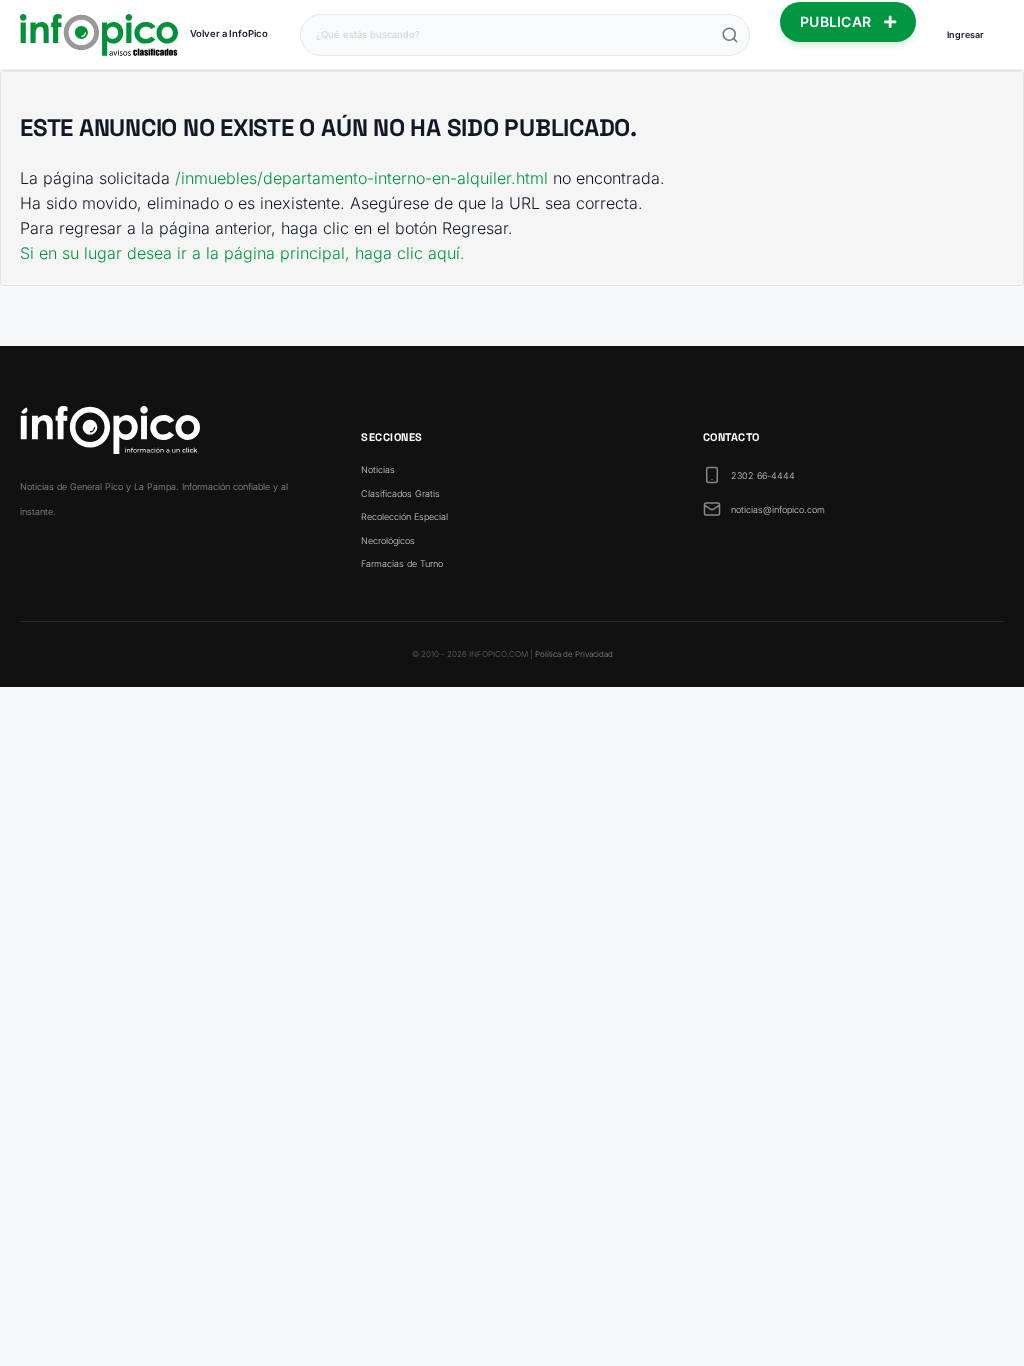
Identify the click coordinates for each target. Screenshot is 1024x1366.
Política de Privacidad (574, 654)
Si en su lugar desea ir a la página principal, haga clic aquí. (242, 253)
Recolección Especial (404, 516)
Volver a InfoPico (229, 33)
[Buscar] (730, 35)
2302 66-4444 (763, 475)
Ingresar (965, 34)
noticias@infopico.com (778, 509)
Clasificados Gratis (400, 493)
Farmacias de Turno (402, 563)
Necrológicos (388, 540)
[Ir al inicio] (99, 35)
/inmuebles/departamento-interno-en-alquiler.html (361, 178)
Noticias (378, 469)
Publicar (838, 21)
